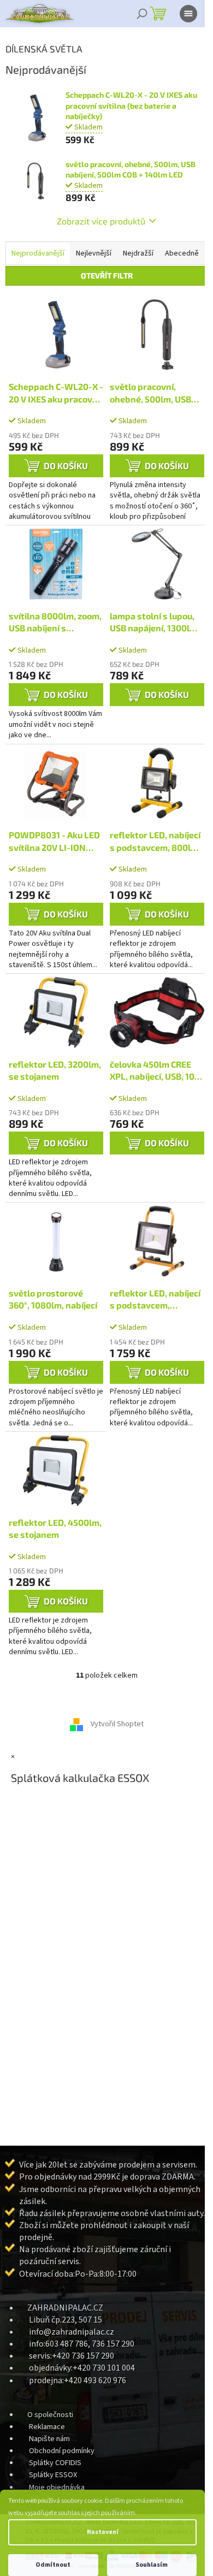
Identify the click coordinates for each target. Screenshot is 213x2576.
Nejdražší (138, 253)
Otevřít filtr (107, 276)
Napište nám (49, 2439)
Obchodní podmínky (62, 2451)
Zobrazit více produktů (101, 221)
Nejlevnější (94, 253)
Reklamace (47, 2427)
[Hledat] (142, 14)
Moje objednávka (57, 2487)
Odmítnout (53, 2565)
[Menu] (188, 14)
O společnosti (50, 2415)
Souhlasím (152, 2565)
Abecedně (182, 253)
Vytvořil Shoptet (117, 1725)
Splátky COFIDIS (55, 2463)
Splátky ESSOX (53, 2475)
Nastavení (103, 2532)
